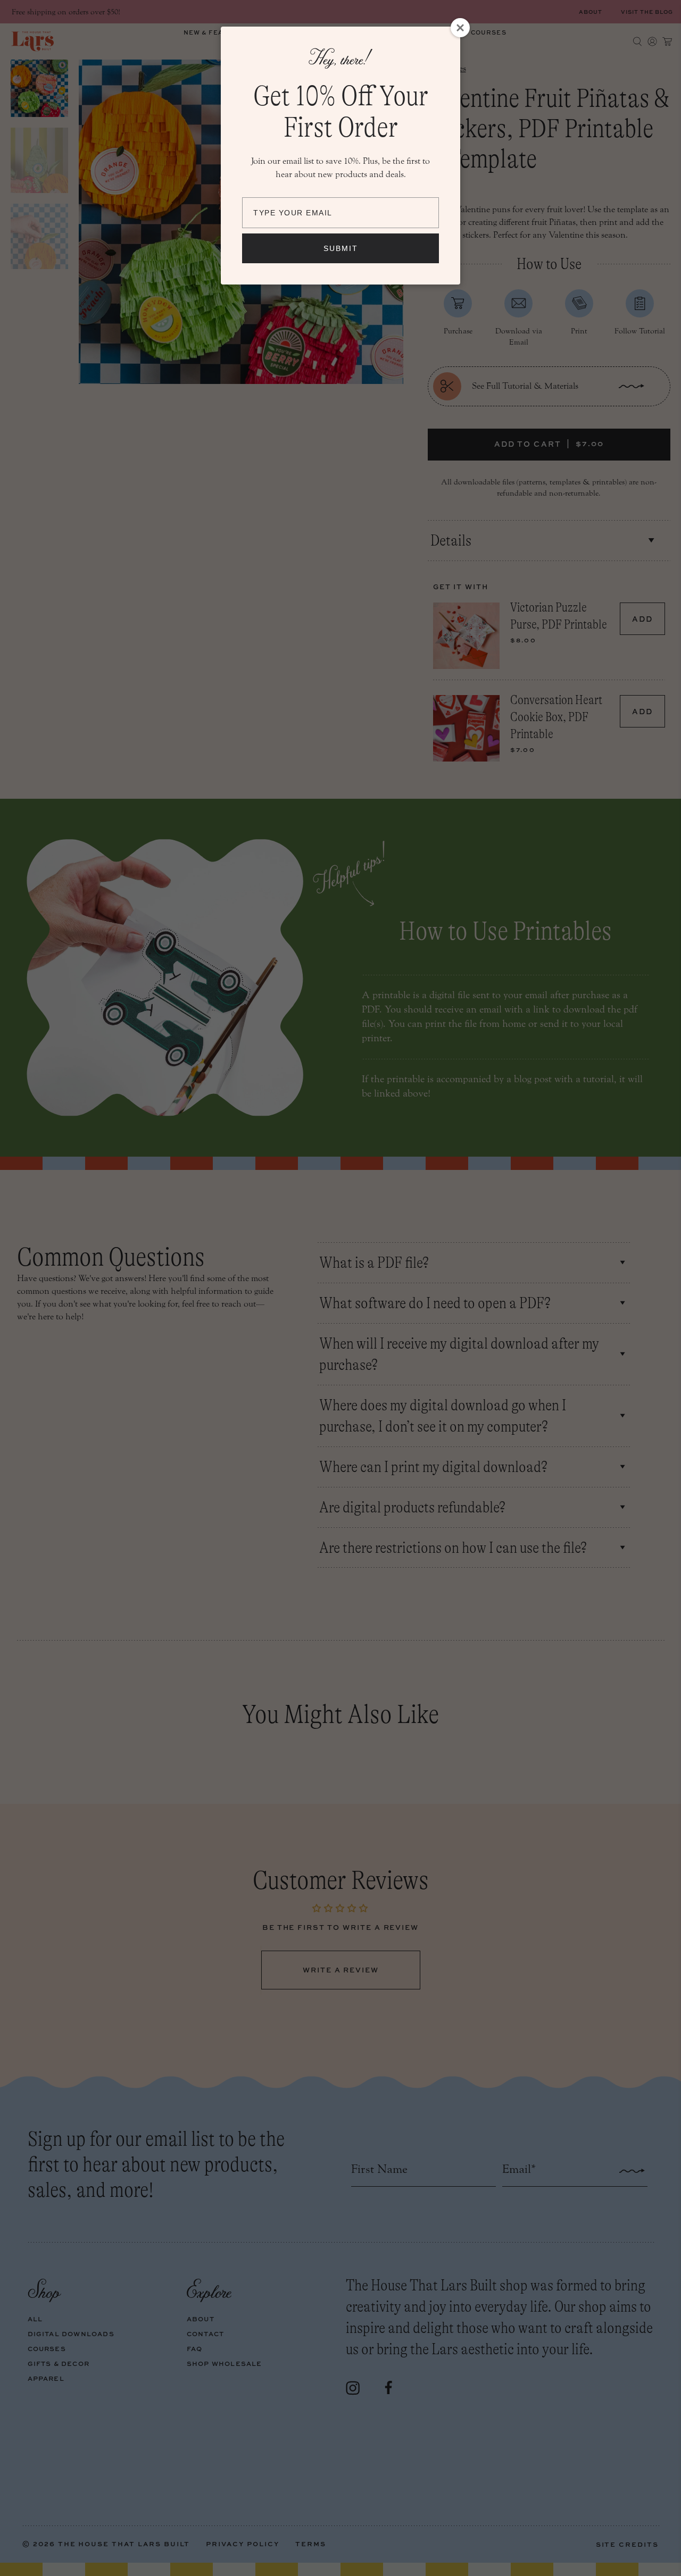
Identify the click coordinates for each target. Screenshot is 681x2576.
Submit (341, 248)
